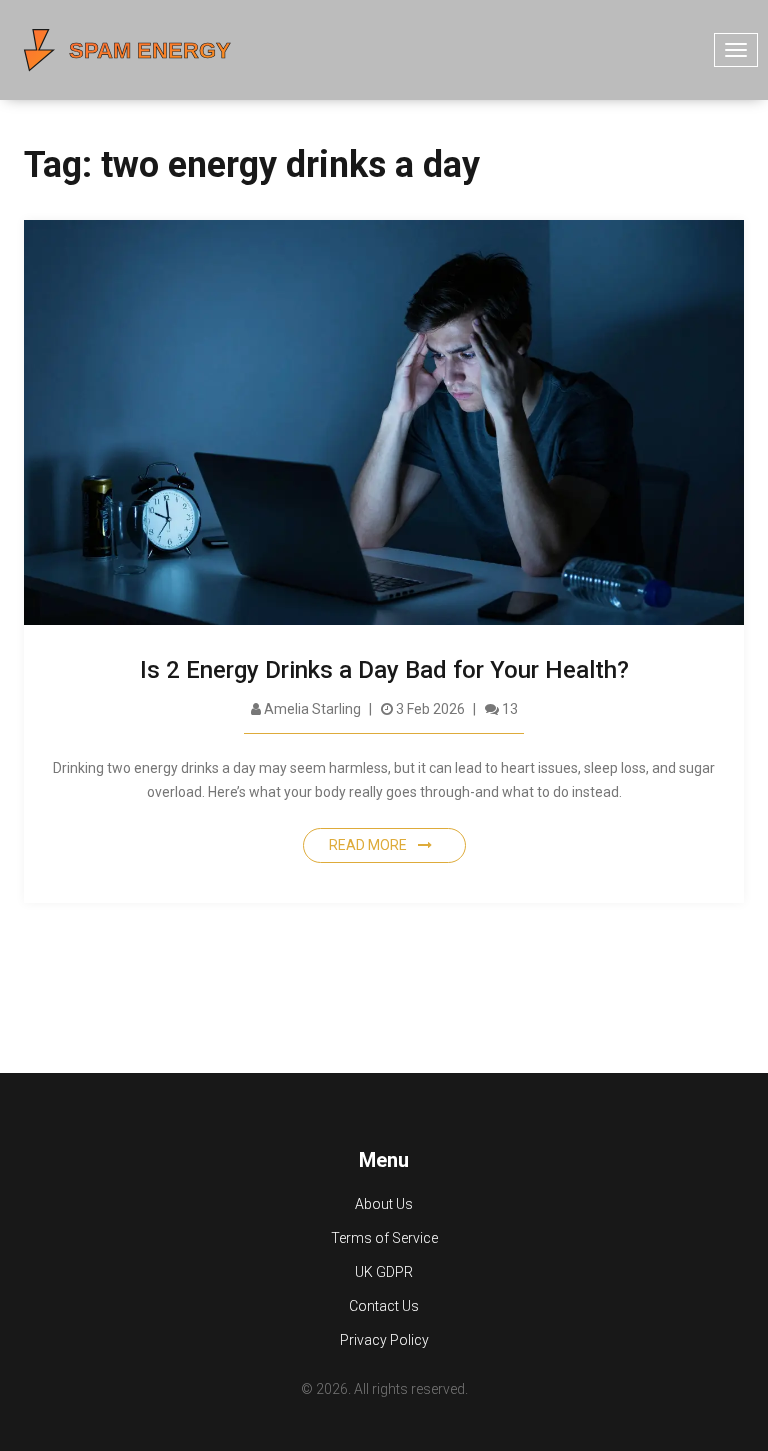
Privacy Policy (384, 1340)
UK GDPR (384, 1272)
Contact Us (384, 1306)
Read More (369, 845)
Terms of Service (384, 1238)
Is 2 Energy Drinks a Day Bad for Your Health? (384, 670)
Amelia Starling (311, 709)
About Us (384, 1204)
